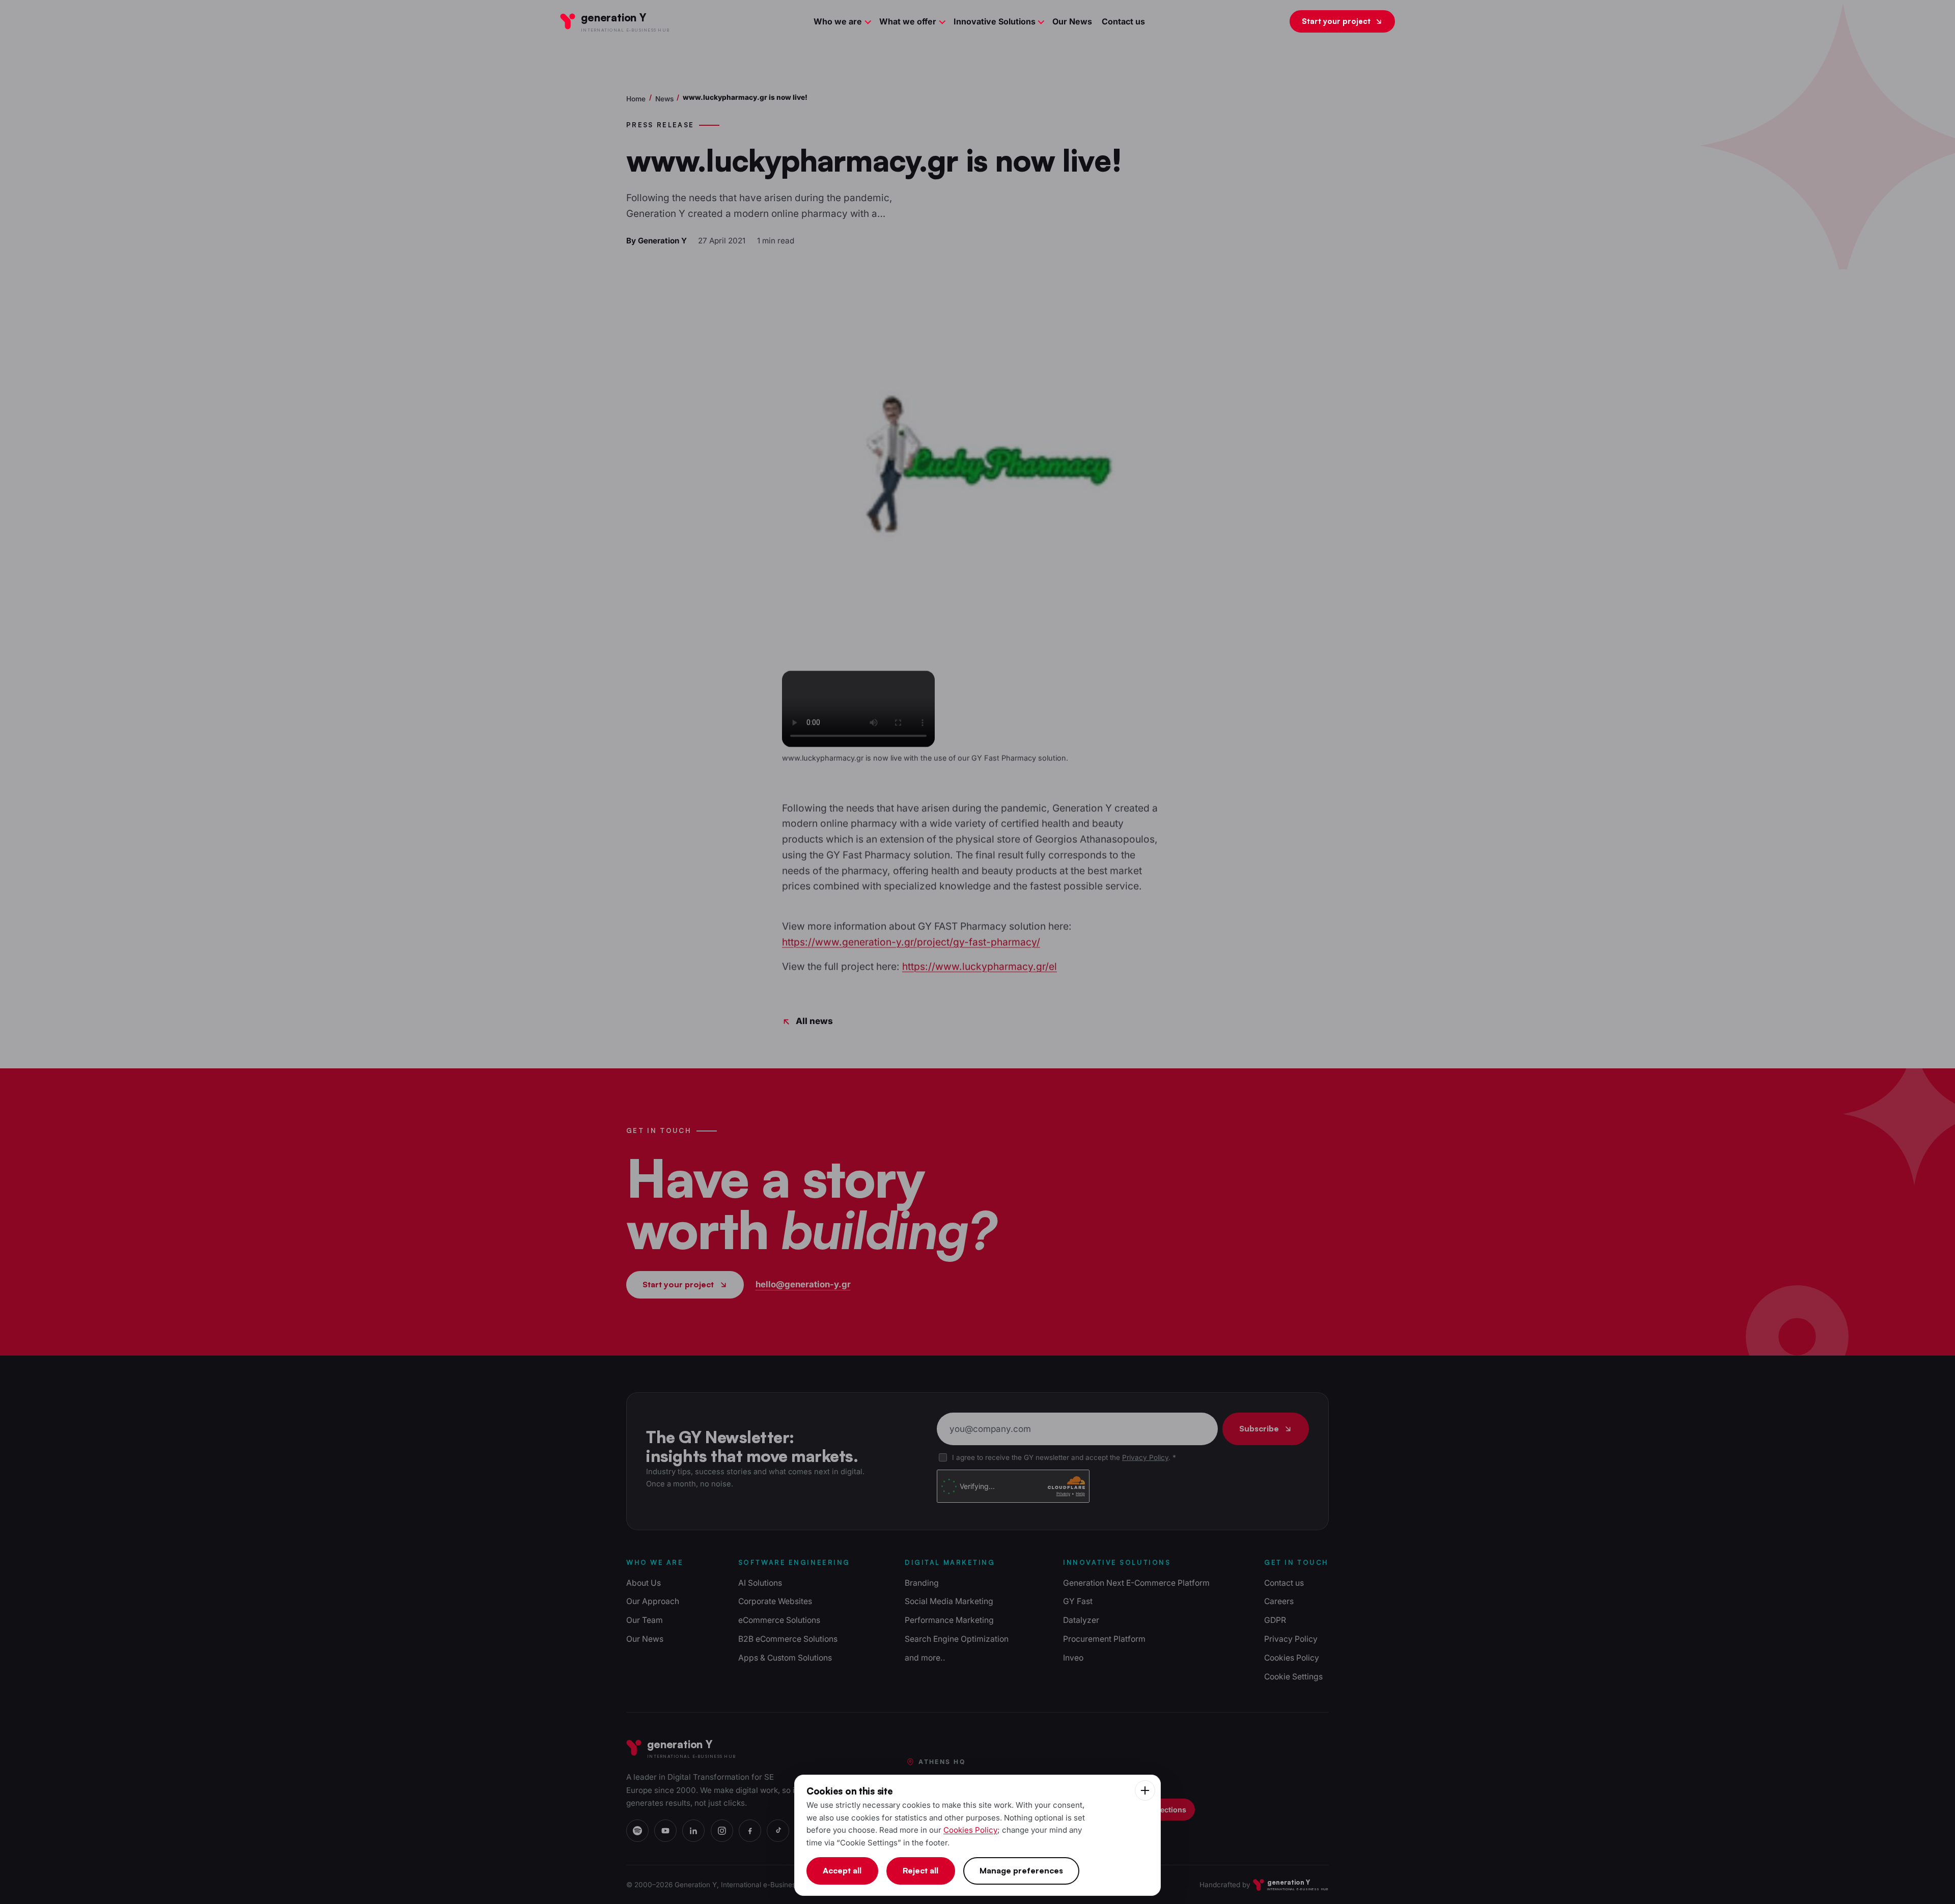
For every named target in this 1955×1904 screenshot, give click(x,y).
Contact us (1123, 21)
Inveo (1073, 1658)
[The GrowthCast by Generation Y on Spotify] (637, 1831)
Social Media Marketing (949, 1601)
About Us (644, 1583)
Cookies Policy (1292, 1658)
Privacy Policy (1145, 1457)
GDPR (1275, 1620)
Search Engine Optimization (957, 1639)
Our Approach (653, 1601)
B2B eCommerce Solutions (788, 1639)
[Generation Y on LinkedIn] (693, 1831)
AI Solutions (760, 1583)
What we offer (908, 21)
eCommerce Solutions (779, 1620)
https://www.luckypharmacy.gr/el (980, 967)
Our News (1072, 21)
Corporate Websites (775, 1601)
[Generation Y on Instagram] (722, 1831)
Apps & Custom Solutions (785, 1658)
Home (636, 99)
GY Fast (1078, 1601)
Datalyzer (1081, 1620)
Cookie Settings (1293, 1677)
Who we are (838, 21)
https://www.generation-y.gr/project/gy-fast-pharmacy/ (911, 942)
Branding (922, 1583)
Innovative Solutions (995, 21)
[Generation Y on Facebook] (750, 1831)
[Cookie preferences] (1145, 1790)
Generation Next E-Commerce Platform (1136, 1583)
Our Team (645, 1620)
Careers (1279, 1601)
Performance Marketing (949, 1620)
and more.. (925, 1658)
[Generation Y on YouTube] (665, 1831)
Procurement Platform (1104, 1639)
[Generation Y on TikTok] (778, 1831)
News (664, 99)
